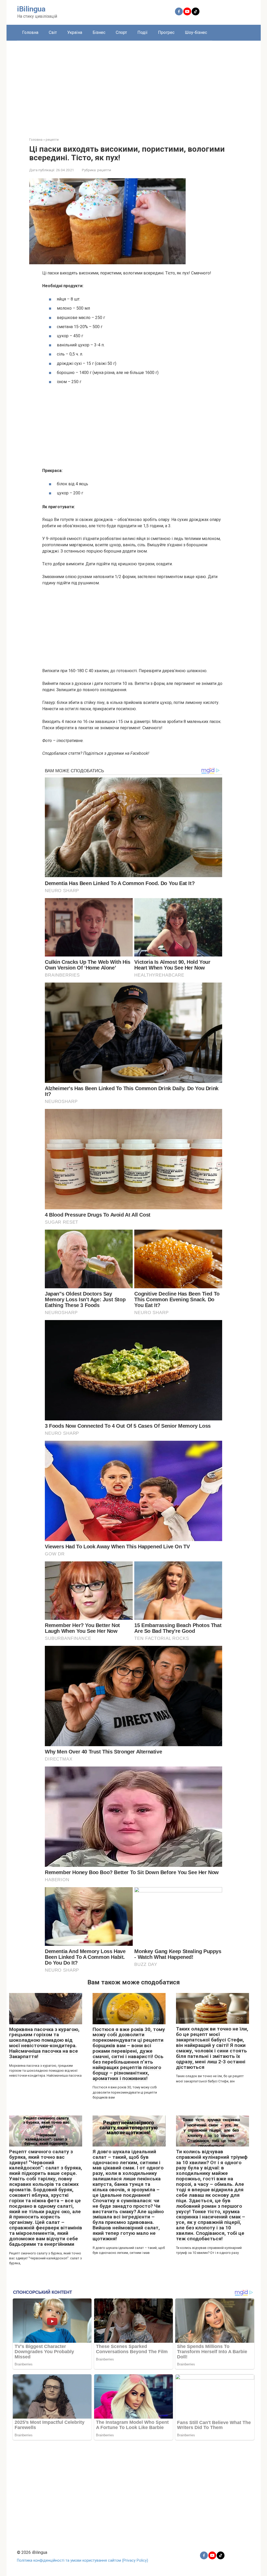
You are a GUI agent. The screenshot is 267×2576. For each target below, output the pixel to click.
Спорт (121, 32)
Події (142, 32)
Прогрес (166, 32)
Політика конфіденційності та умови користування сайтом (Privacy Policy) (83, 2560)
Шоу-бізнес (196, 32)
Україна (75, 32)
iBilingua (31, 9)
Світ (53, 32)
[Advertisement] (134, 85)
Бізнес (99, 32)
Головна (30, 32)
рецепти (104, 170)
